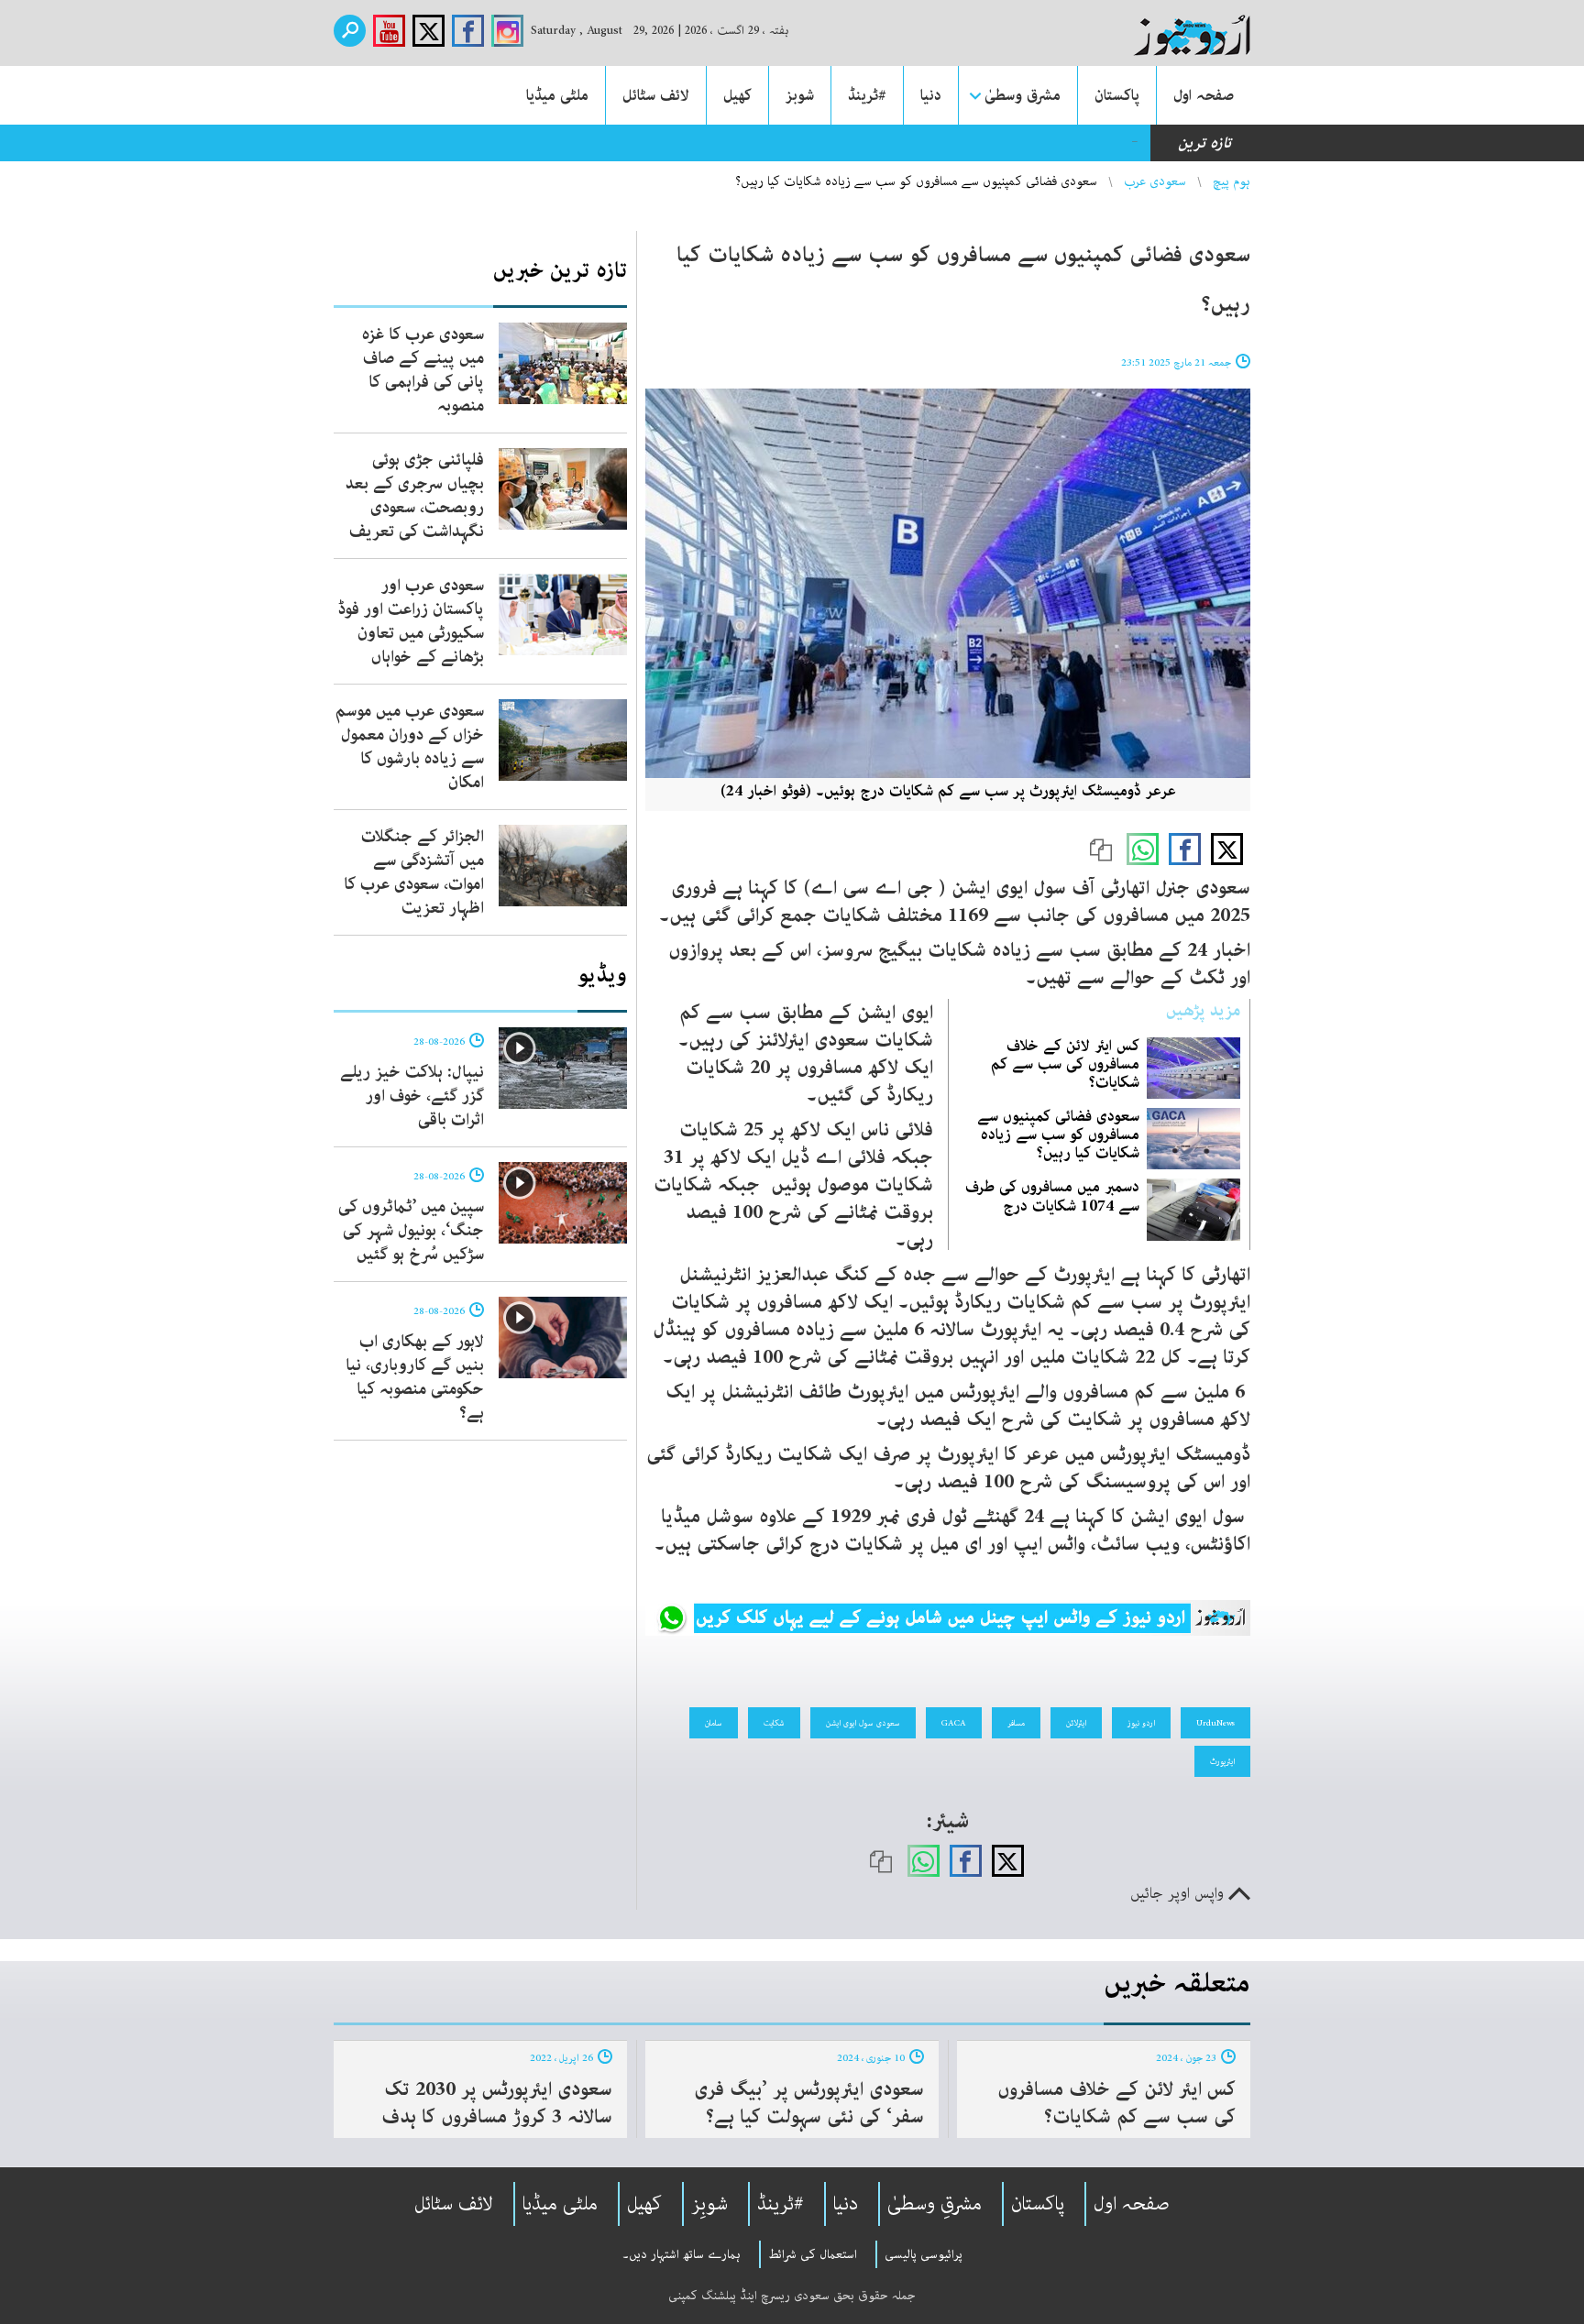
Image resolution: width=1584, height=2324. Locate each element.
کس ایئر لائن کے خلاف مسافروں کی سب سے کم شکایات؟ (1065, 1064)
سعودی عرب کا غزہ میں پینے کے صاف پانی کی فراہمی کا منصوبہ (423, 370)
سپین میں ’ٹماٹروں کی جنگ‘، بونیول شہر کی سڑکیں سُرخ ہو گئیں (411, 1231)
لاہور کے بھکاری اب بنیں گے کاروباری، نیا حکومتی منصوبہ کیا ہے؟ (415, 1377)
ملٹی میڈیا (557, 95)
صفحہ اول (1204, 95)
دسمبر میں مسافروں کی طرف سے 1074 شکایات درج (1052, 1196)
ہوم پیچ (1232, 181)
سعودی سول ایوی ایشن (863, 1723)
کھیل (737, 95)
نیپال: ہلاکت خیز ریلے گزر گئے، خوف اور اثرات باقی (412, 1096)
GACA (954, 1723)
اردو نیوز (1141, 1723)
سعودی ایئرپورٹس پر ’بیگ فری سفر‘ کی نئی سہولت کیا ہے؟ (809, 2103)
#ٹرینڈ (867, 95)
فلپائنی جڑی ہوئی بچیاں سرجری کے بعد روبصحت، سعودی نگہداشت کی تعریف (415, 496)
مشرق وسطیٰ (1023, 95)
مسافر (1016, 1723)
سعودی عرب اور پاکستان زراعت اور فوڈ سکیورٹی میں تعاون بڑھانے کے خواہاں (411, 621)
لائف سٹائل (656, 95)
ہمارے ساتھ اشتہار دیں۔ (682, 2254)
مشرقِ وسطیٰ (935, 2204)
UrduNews (1215, 1723)
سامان (714, 1723)
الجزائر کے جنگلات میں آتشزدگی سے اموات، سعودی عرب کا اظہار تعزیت (414, 872)
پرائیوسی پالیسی (924, 2254)
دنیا (931, 95)
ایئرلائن (1076, 1723)
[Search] (350, 31)
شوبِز (709, 2204)
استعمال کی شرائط (813, 2254)
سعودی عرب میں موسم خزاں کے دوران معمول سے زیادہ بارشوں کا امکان (410, 747)
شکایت (774, 1723)
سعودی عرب (1155, 181)
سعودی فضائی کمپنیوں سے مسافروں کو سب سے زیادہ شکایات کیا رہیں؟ (1058, 1135)
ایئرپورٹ (1222, 1761)
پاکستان (1117, 95)
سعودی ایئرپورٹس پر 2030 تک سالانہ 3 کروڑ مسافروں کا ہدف (497, 2103)
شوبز (800, 95)
